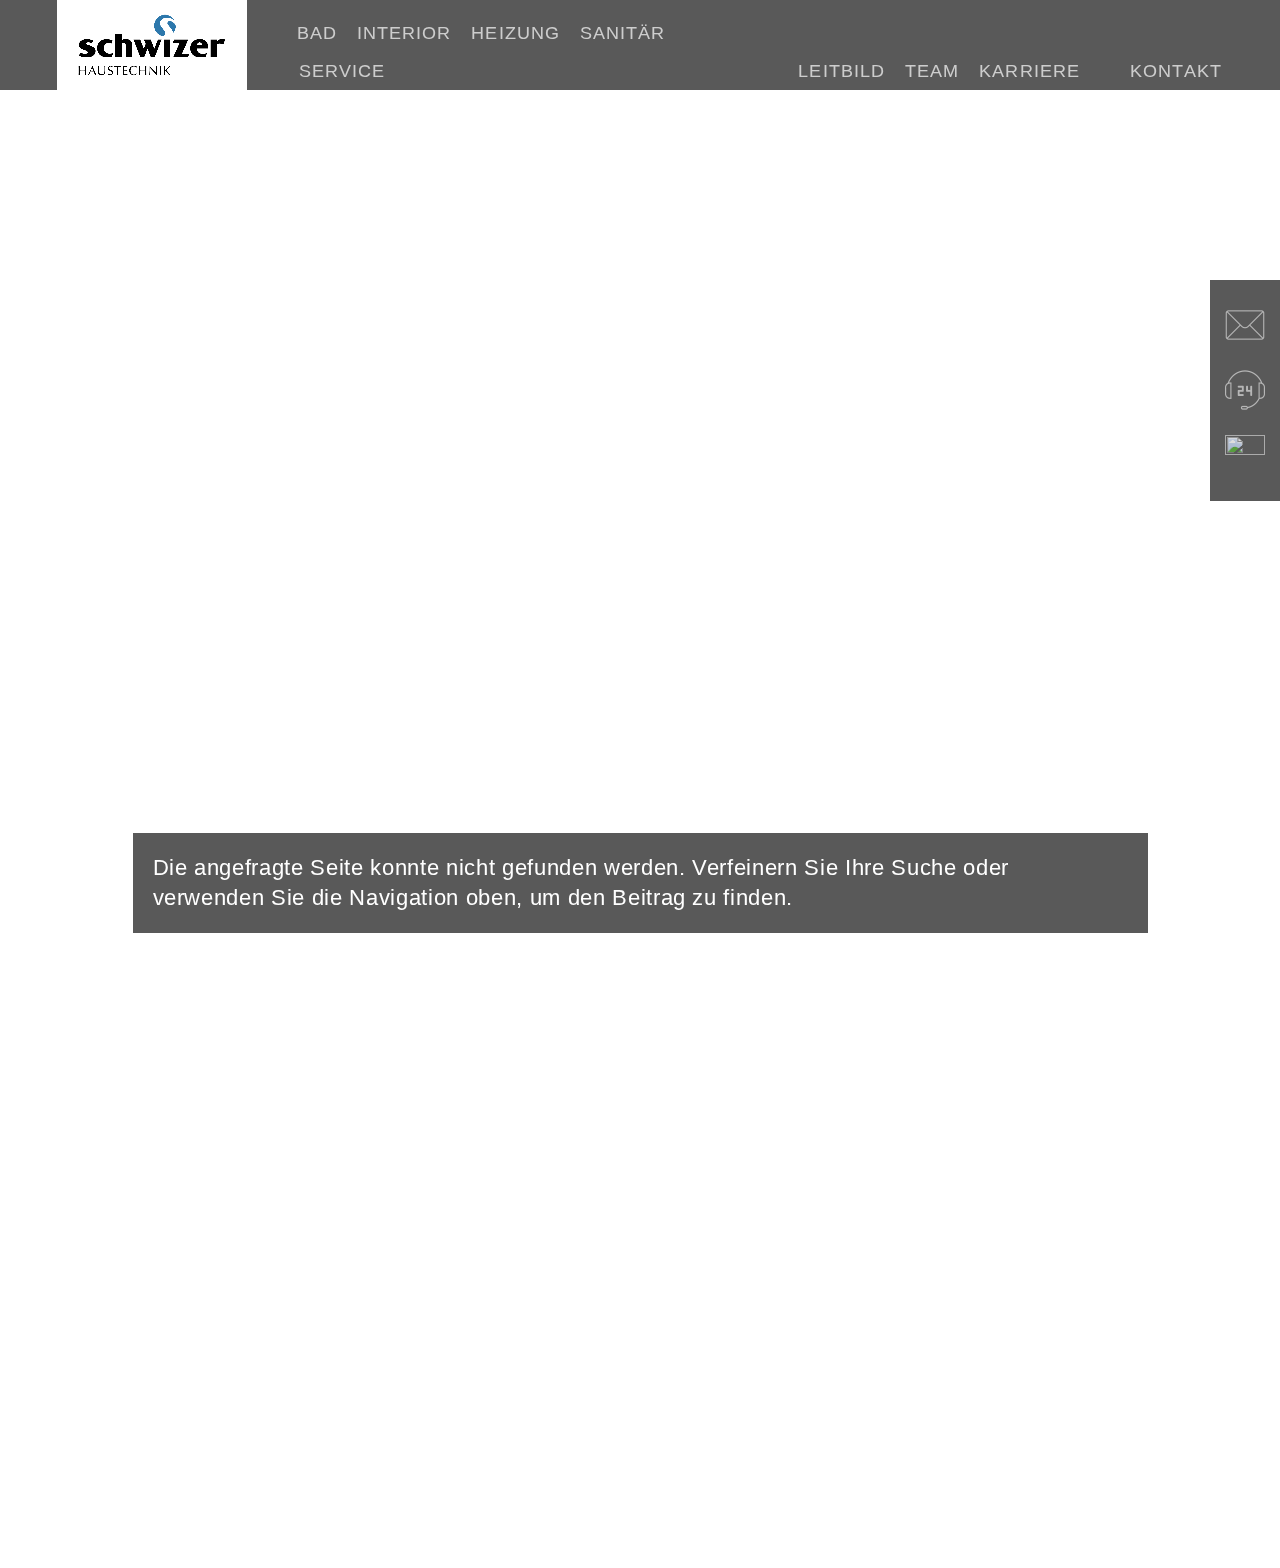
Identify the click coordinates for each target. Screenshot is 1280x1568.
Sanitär (623, 33)
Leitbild (841, 71)
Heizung (515, 33)
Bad (317, 33)
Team (932, 71)
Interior (404, 33)
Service (342, 71)
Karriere (1029, 71)
